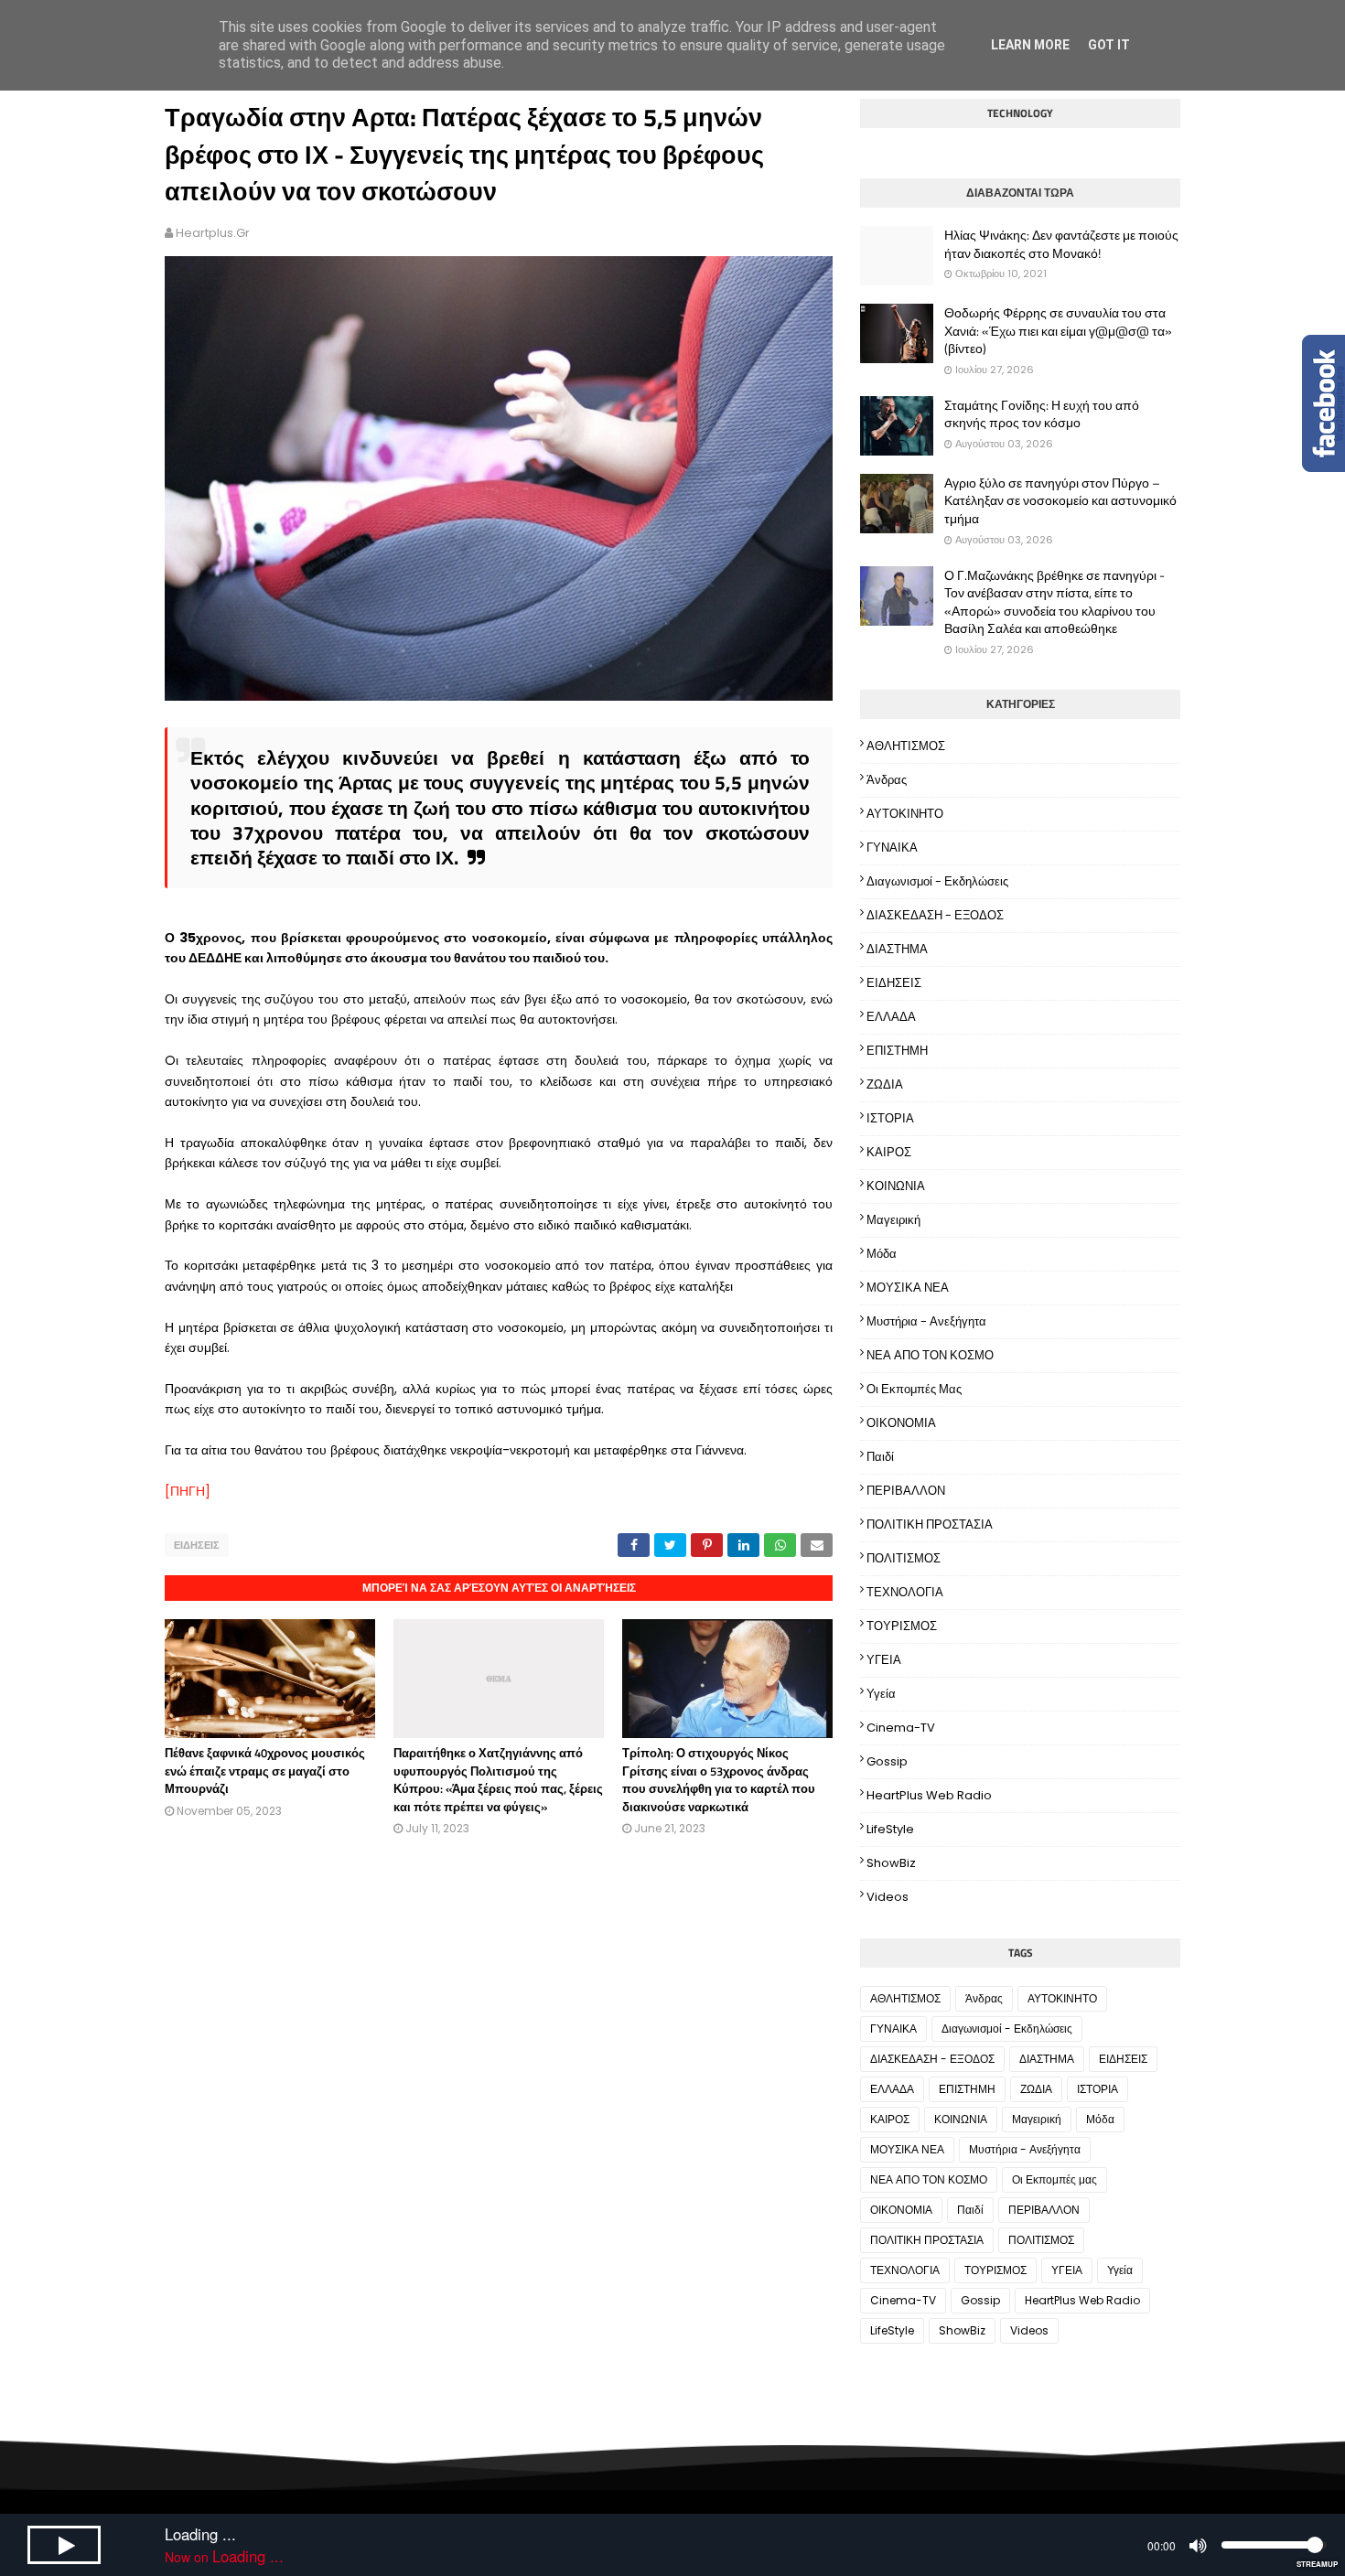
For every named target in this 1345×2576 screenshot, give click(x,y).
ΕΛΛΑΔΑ (891, 1017)
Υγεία (881, 1694)
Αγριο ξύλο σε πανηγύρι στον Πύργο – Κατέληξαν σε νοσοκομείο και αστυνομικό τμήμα (1060, 501)
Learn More (1030, 45)
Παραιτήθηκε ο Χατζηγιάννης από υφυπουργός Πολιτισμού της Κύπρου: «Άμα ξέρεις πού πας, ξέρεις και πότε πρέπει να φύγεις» (498, 1780)
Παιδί (880, 1457)
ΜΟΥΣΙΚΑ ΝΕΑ (908, 1288)
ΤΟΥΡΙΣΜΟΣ (902, 1626)
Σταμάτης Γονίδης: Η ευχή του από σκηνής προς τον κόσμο (1042, 414)
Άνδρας (887, 780)
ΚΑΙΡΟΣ (889, 1152)
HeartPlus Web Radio (929, 1795)
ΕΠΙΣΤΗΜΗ (897, 1051)
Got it (1109, 45)
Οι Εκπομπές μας (914, 1389)
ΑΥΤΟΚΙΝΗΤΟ (905, 814)
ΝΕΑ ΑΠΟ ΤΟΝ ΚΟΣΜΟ (930, 1355)
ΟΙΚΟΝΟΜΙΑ (901, 1423)
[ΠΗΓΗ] (188, 1491)
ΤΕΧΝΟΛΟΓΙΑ (905, 1592)
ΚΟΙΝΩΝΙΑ (896, 1186)
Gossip (887, 1761)
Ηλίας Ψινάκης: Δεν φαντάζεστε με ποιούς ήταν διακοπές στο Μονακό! (1061, 244)
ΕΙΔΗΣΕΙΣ (197, 1545)
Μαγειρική (893, 1220)
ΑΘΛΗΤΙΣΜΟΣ (906, 746)
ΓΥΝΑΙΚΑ (892, 848)
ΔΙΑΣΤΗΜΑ (897, 949)
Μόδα (882, 1254)
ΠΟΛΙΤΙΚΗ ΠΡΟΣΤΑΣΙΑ (930, 1524)
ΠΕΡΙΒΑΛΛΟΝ (906, 1491)
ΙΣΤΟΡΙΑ (890, 1118)
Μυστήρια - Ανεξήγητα (926, 1321)
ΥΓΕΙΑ (884, 1660)
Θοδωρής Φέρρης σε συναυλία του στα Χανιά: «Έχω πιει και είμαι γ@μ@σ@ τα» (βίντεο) (1058, 331)
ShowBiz (891, 1863)
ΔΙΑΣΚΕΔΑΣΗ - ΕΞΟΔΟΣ (935, 915)
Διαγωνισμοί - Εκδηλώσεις (937, 881)
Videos (888, 1897)
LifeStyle (890, 1829)
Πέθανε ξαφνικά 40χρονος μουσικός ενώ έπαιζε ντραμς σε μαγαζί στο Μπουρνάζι (265, 1771)
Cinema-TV (901, 1728)
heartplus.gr (213, 233)
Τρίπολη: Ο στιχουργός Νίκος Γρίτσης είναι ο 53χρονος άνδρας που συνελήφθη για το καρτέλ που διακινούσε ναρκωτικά (719, 1780)
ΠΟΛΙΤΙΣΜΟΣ (904, 1558)
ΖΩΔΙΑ (885, 1084)
